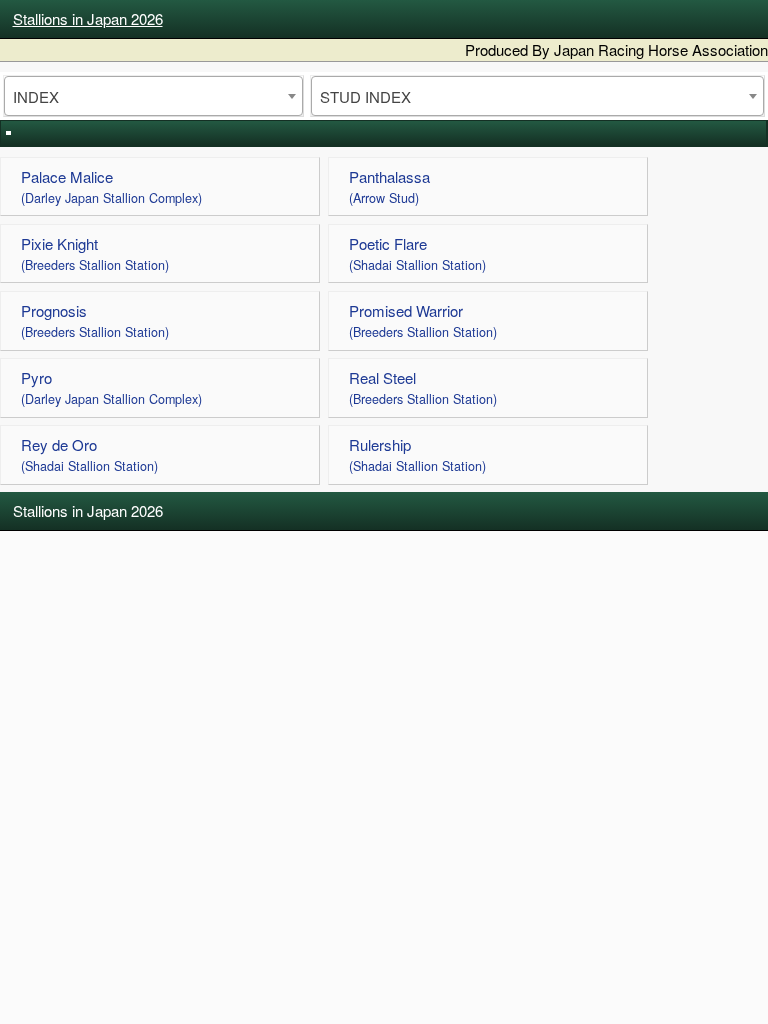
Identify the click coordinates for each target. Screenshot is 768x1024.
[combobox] (153, 96)
